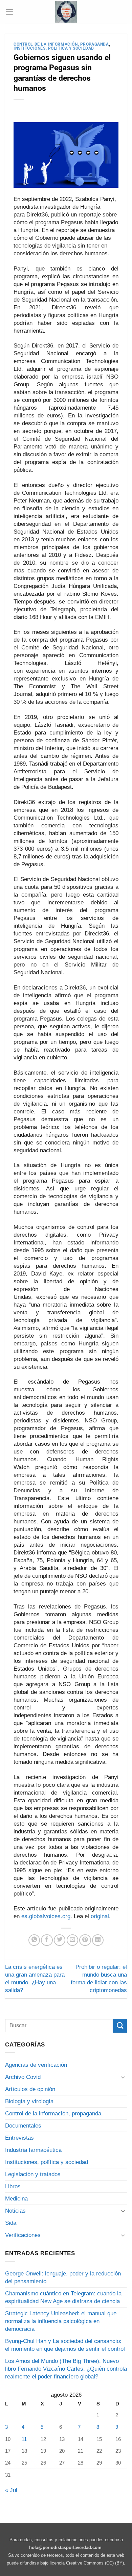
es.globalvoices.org (46, 1916)
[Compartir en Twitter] (60, 1940)
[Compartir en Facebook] (47, 1940)
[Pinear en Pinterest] (85, 1940)
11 (24, 2439)
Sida (11, 2223)
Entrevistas (19, 2138)
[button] (9, 12)
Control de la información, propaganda (61, 44)
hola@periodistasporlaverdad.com (65, 2547)
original (100, 1916)
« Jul (11, 2490)
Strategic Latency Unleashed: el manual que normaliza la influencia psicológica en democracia (61, 2321)
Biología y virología (29, 2101)
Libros (13, 2186)
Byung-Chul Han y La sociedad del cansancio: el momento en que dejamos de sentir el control (65, 2345)
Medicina (16, 2199)
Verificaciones (23, 2235)
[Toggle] (123, 2077)
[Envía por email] (72, 1940)
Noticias (15, 2211)
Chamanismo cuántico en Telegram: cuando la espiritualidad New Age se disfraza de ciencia (63, 2297)
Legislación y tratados (33, 2174)
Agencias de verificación (36, 2065)
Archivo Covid (23, 2077)
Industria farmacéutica (33, 2150)
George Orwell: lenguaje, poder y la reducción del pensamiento (63, 2277)
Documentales (23, 2126)
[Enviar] (120, 2026)
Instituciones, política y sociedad (54, 48)
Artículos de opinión (30, 2089)
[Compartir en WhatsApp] (34, 1940)
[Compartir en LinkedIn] (98, 1940)
